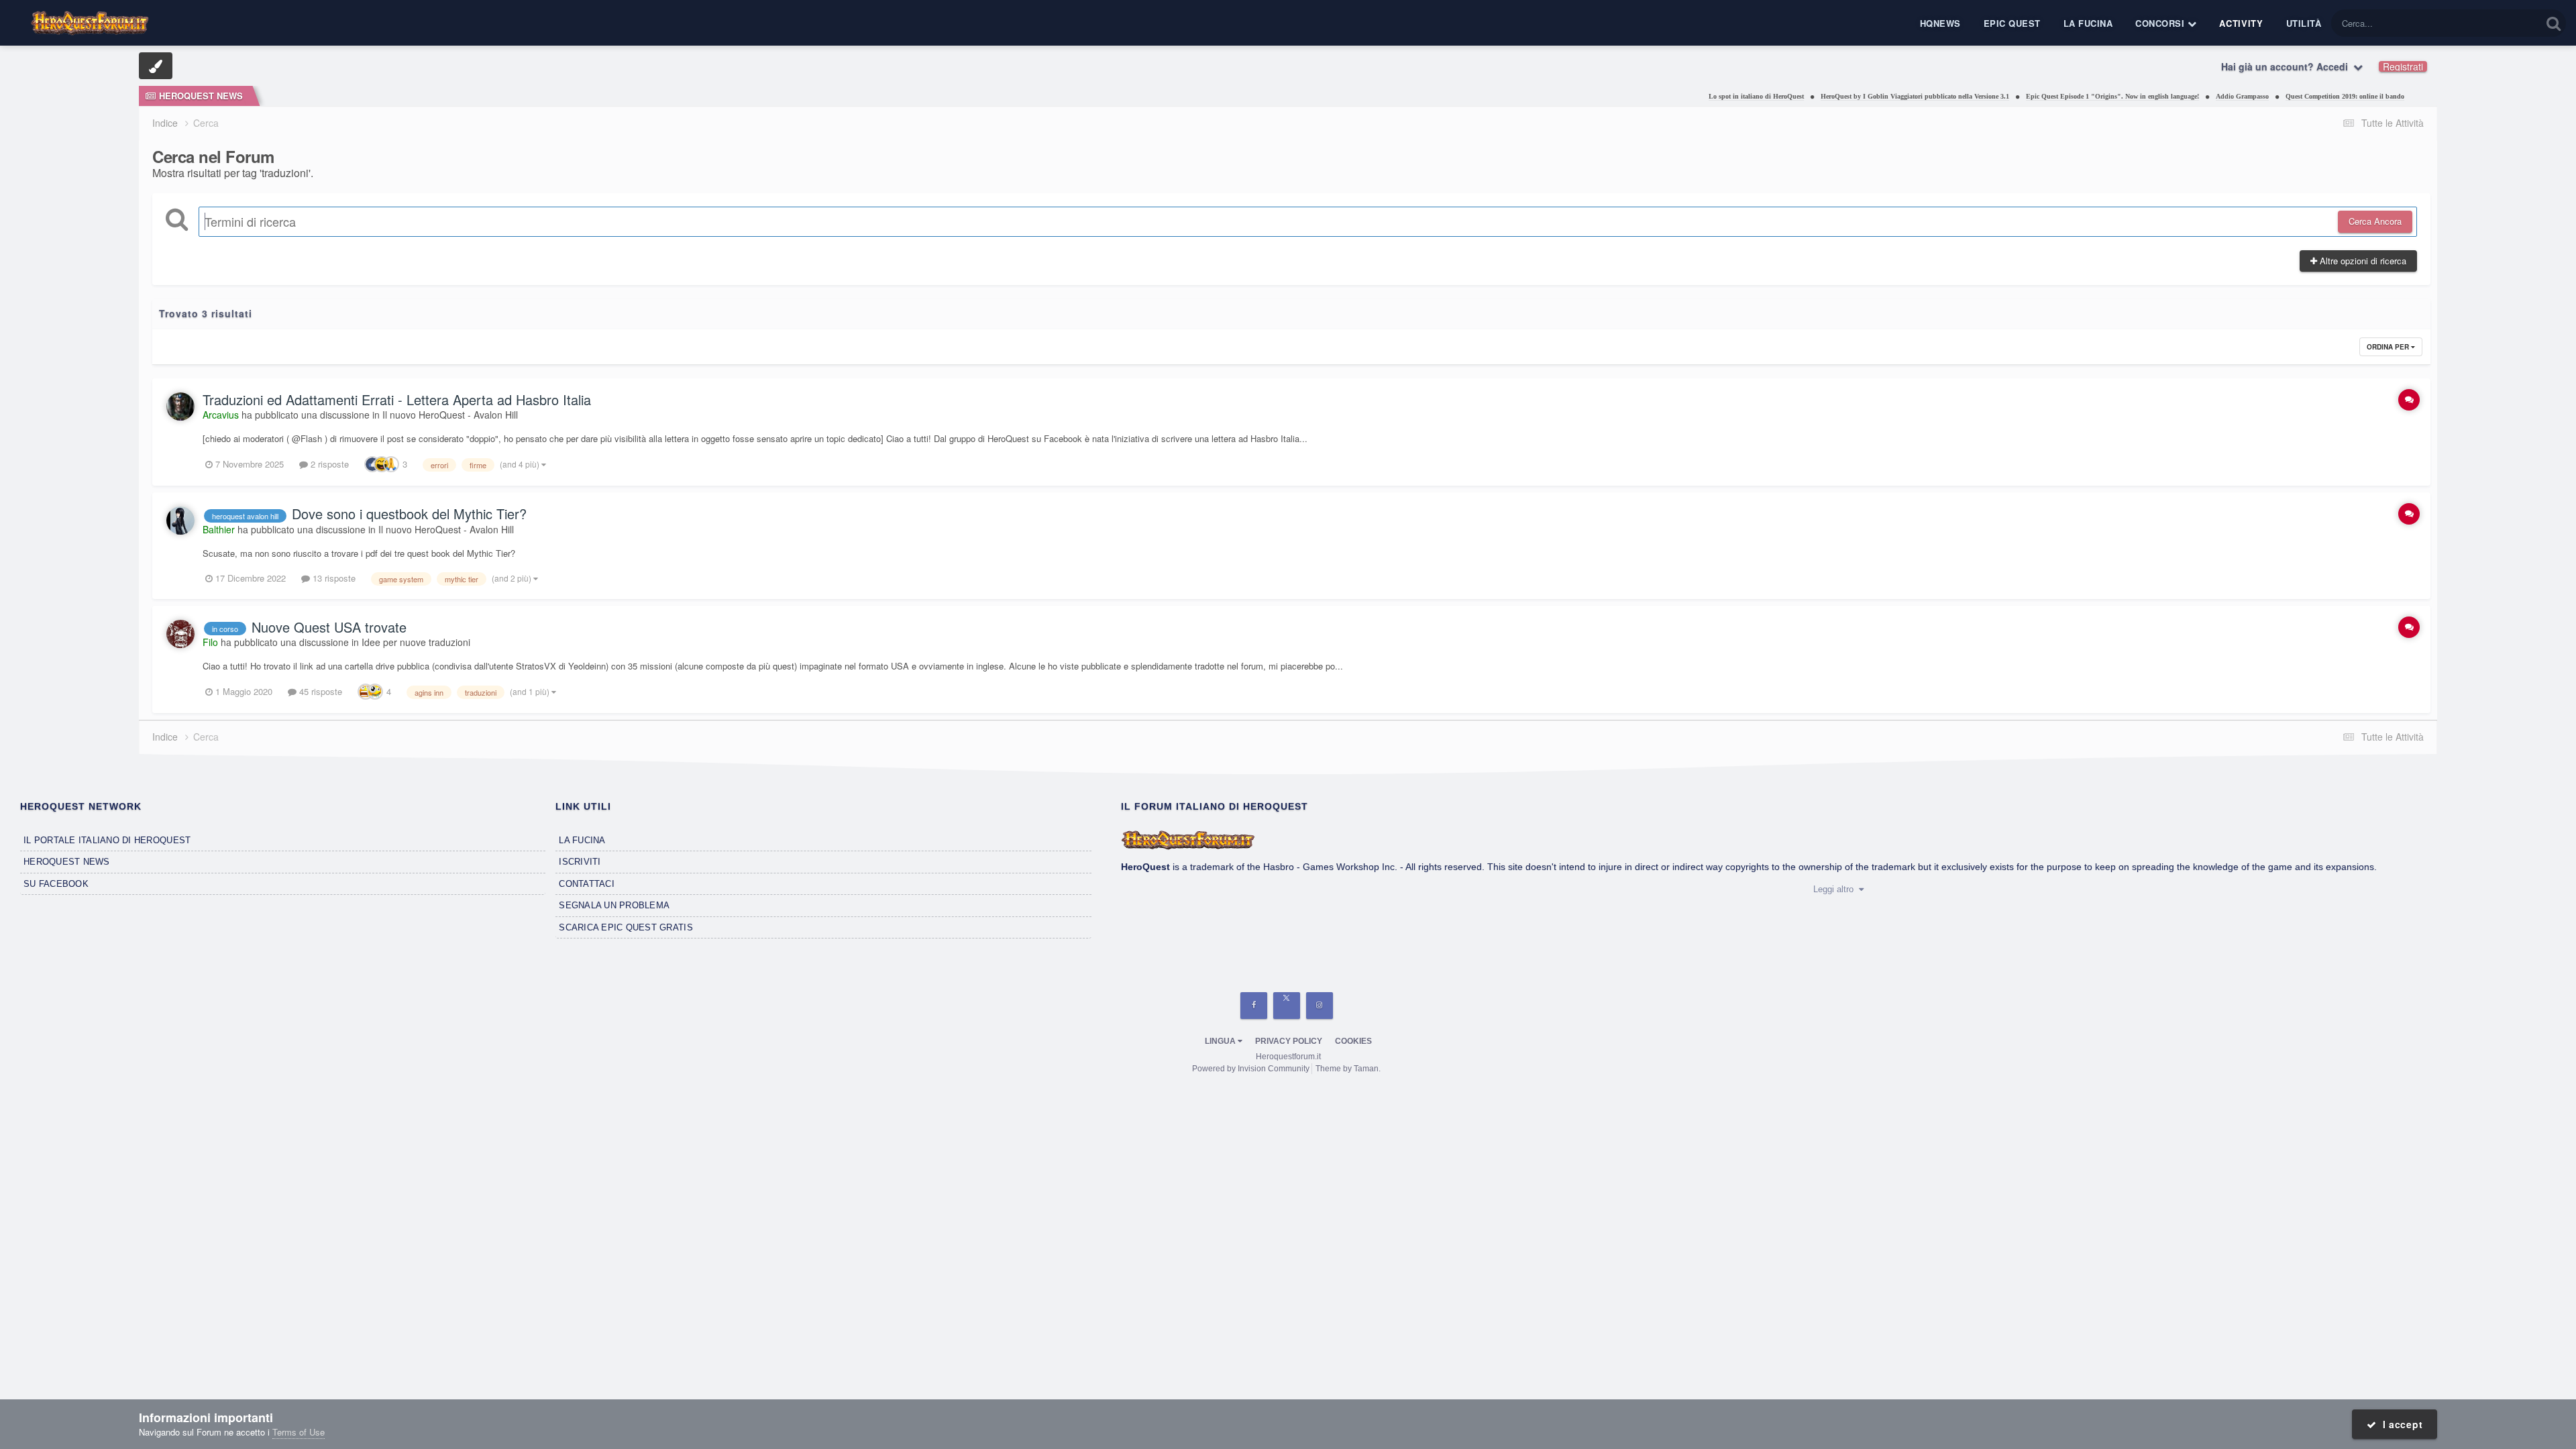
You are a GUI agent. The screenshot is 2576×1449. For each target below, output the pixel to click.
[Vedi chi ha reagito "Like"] (372, 463)
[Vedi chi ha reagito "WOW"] (366, 691)
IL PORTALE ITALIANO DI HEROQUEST (107, 840)
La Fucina (2088, 23)
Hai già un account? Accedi (2287, 66)
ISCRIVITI (580, 862)
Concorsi (2161, 23)
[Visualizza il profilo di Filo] (180, 634)
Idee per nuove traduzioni (416, 642)
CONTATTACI (587, 884)
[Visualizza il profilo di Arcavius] (180, 407)
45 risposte (319, 691)
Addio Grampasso (2157, 96)
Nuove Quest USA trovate (329, 627)
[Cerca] (2554, 23)
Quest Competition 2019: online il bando (2260, 96)
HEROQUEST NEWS (67, 862)
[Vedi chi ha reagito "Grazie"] (391, 463)
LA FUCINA (582, 840)
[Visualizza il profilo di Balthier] (180, 521)
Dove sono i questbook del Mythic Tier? (409, 514)
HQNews (1940, 23)
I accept (2399, 1424)
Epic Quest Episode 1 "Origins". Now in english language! (2027, 96)
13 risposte (333, 578)
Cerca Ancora (2375, 221)
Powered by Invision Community (1251, 1069)
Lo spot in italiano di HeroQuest (1671, 96)
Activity (2241, 23)
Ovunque (2506, 23)
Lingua (1221, 1041)
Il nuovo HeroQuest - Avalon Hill (450, 415)
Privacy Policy (1289, 1041)
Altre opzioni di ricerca (2362, 261)
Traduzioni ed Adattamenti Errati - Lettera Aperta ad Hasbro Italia (397, 399)
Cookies (1353, 1041)
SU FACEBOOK (56, 884)
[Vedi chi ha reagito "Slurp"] (375, 691)
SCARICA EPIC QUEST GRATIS (626, 927)
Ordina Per (2389, 347)
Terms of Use (299, 1432)
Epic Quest (2012, 23)
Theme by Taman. (1348, 1069)
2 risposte (328, 464)
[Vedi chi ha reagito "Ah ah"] (382, 463)
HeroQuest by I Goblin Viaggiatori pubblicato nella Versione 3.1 (1830, 96)
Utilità (2304, 23)
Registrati (2403, 66)
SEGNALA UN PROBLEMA (614, 905)
